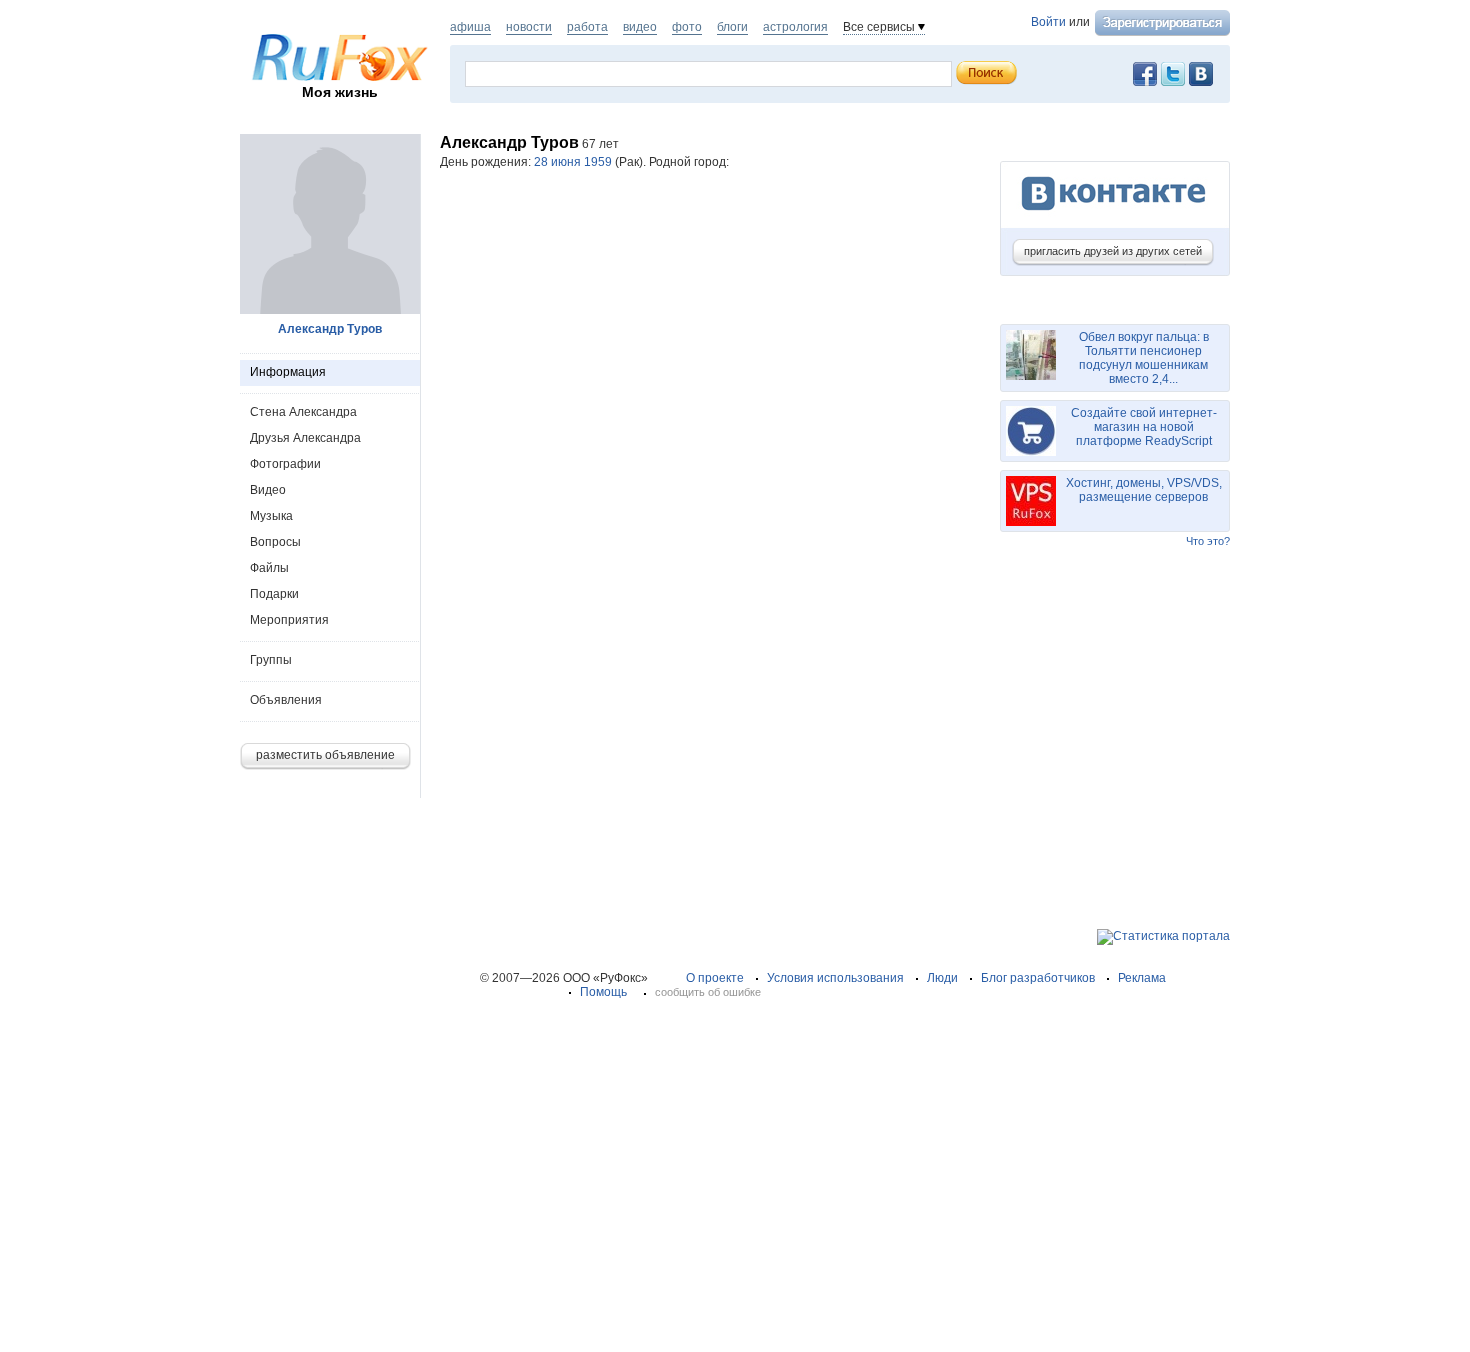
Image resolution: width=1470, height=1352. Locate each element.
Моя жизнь (340, 92)
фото (687, 27)
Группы (271, 660)
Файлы (269, 568)
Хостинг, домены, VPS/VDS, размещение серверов (1144, 490)
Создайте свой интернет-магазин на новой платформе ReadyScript (1144, 427)
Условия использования (835, 978)
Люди (942, 978)
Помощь (603, 992)
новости (529, 27)
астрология (795, 27)
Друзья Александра (305, 438)
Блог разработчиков (1038, 978)
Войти (1048, 22)
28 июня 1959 (573, 162)
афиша (470, 27)
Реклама (1142, 978)
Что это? (1208, 541)
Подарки (274, 594)
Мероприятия (289, 620)
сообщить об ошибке (708, 992)
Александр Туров (330, 329)
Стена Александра (303, 412)
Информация (288, 372)
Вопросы (275, 542)
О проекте (715, 978)
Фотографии (285, 464)
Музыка (271, 516)
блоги (732, 27)
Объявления (286, 700)
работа (587, 27)
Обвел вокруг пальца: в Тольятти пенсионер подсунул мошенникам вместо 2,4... (1144, 358)
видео (640, 27)
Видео (268, 490)
